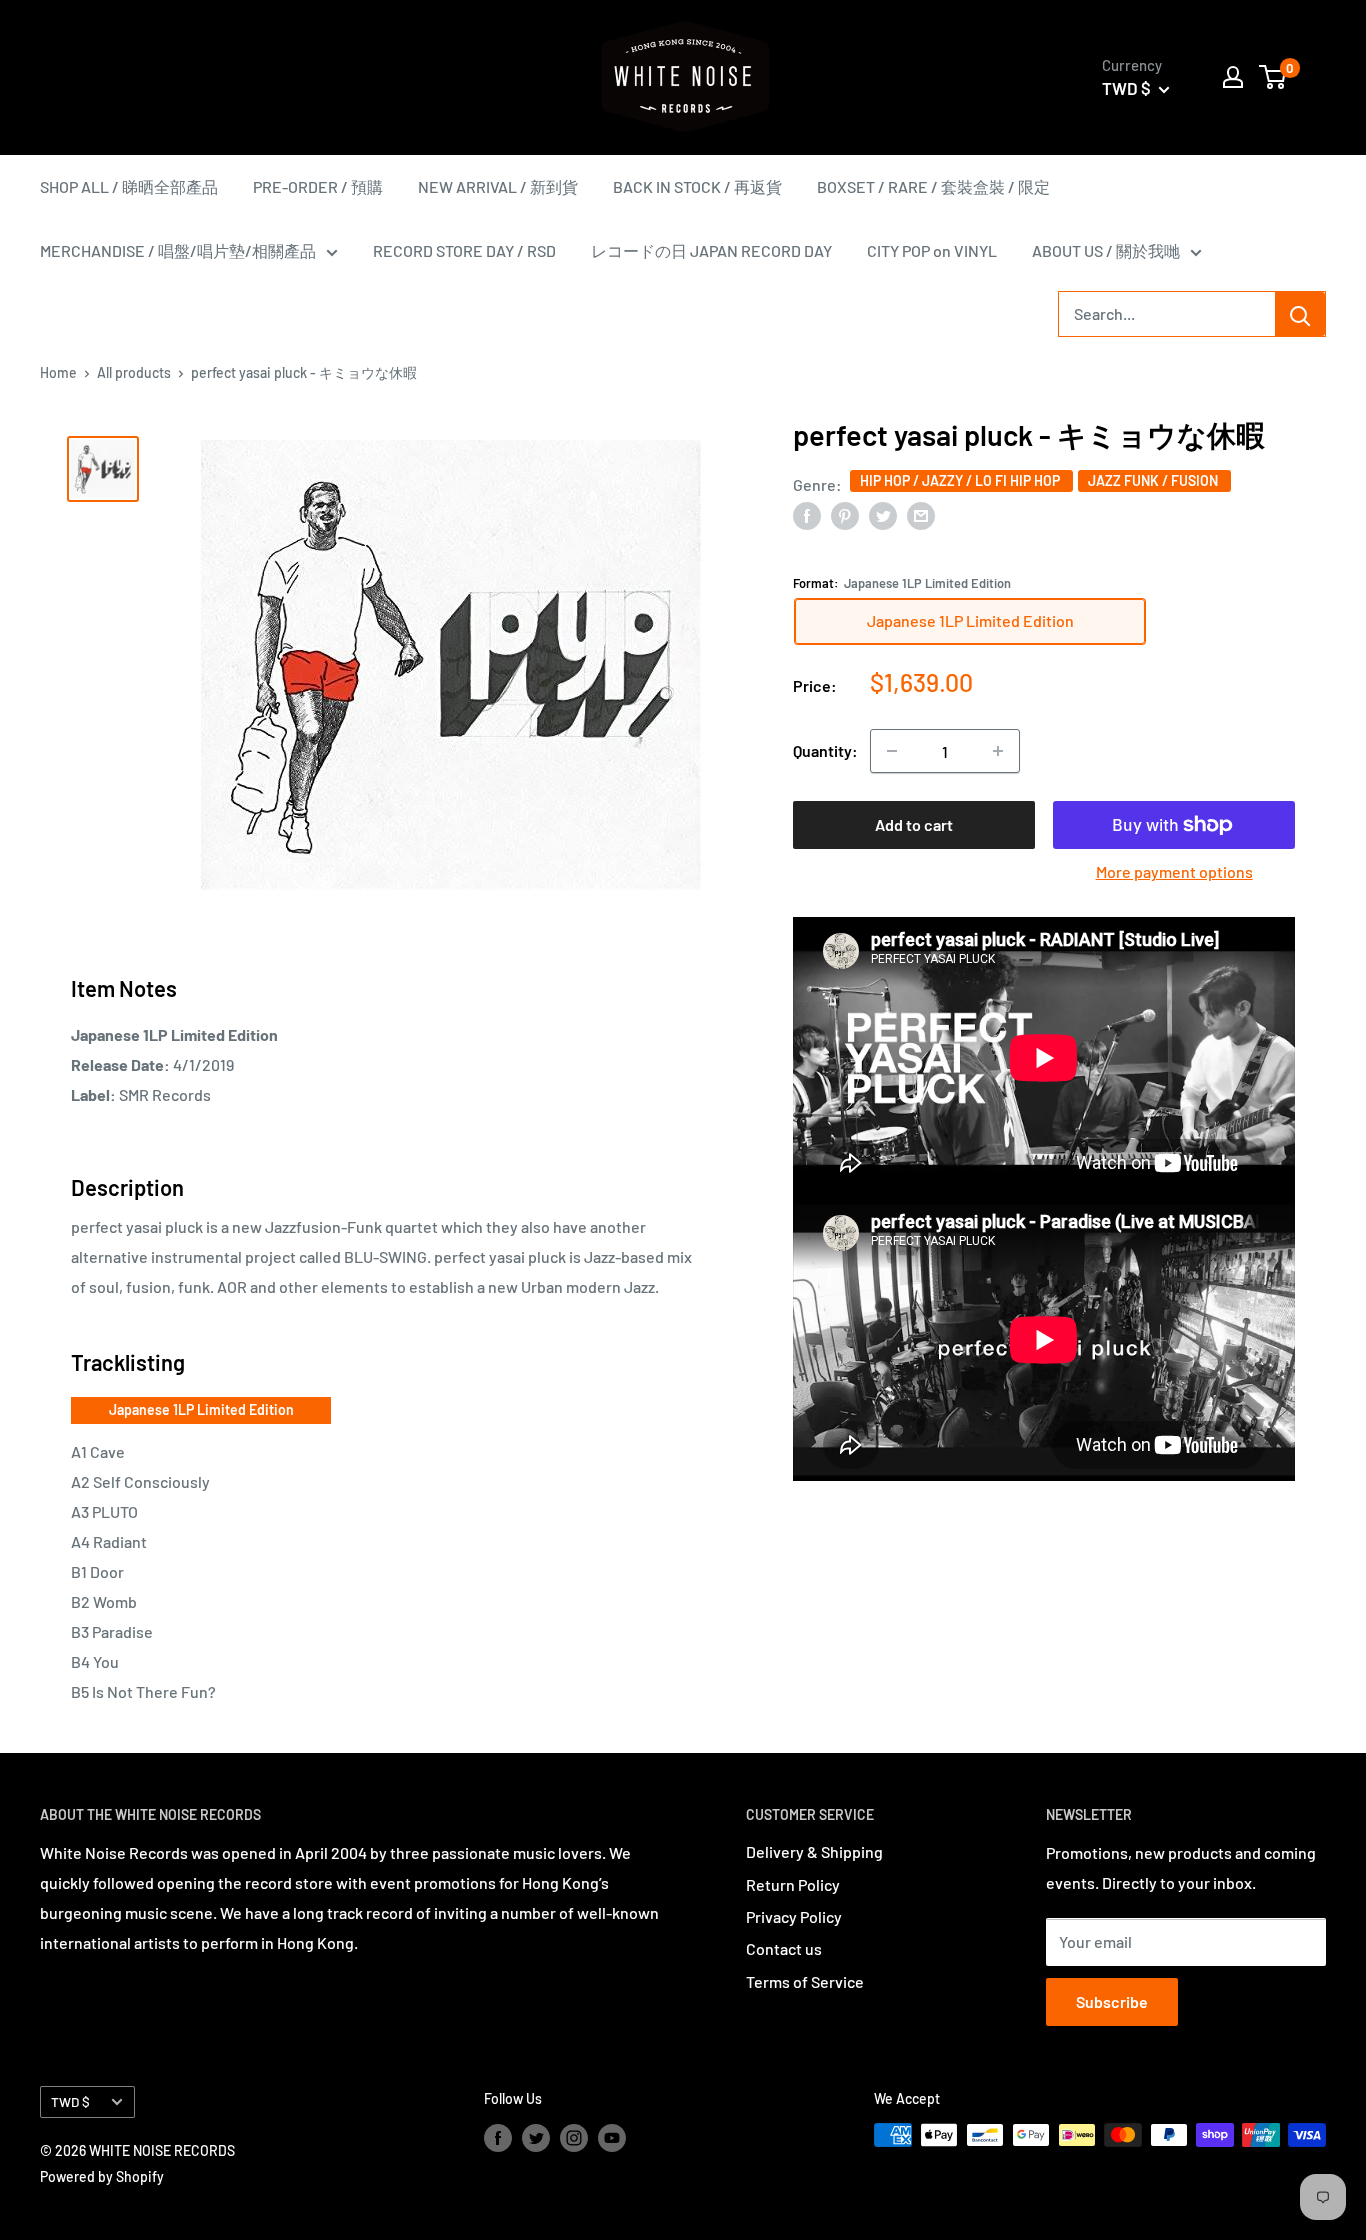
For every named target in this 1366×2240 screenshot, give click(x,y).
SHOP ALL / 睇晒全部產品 (129, 186)
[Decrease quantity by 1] (892, 751)
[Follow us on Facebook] (498, 2137)
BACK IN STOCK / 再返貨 (697, 186)
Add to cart (914, 824)
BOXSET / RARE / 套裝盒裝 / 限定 (933, 186)
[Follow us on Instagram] (574, 2137)
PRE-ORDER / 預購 (318, 186)
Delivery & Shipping (814, 1851)
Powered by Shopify (102, 2176)
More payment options (1174, 871)
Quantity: (825, 750)
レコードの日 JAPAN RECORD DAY (711, 250)
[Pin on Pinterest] (845, 514)
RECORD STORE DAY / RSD (464, 250)
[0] (1273, 77)
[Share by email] (921, 514)
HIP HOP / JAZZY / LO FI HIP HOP (961, 479)
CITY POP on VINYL (932, 250)
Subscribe (1112, 2001)
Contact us (784, 1948)
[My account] (1233, 77)
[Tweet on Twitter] (883, 514)
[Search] (1300, 314)
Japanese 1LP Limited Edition (201, 1409)
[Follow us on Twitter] (536, 2137)
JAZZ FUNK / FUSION (1154, 479)
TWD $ (70, 2101)
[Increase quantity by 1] (998, 751)
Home (58, 372)
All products (134, 372)
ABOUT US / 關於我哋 (1106, 250)
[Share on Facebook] (807, 514)
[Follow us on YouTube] (612, 2137)
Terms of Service (805, 1981)
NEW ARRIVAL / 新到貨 (498, 186)
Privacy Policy (794, 1916)
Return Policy (793, 1884)
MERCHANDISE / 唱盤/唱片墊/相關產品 (178, 250)
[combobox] (1167, 314)
